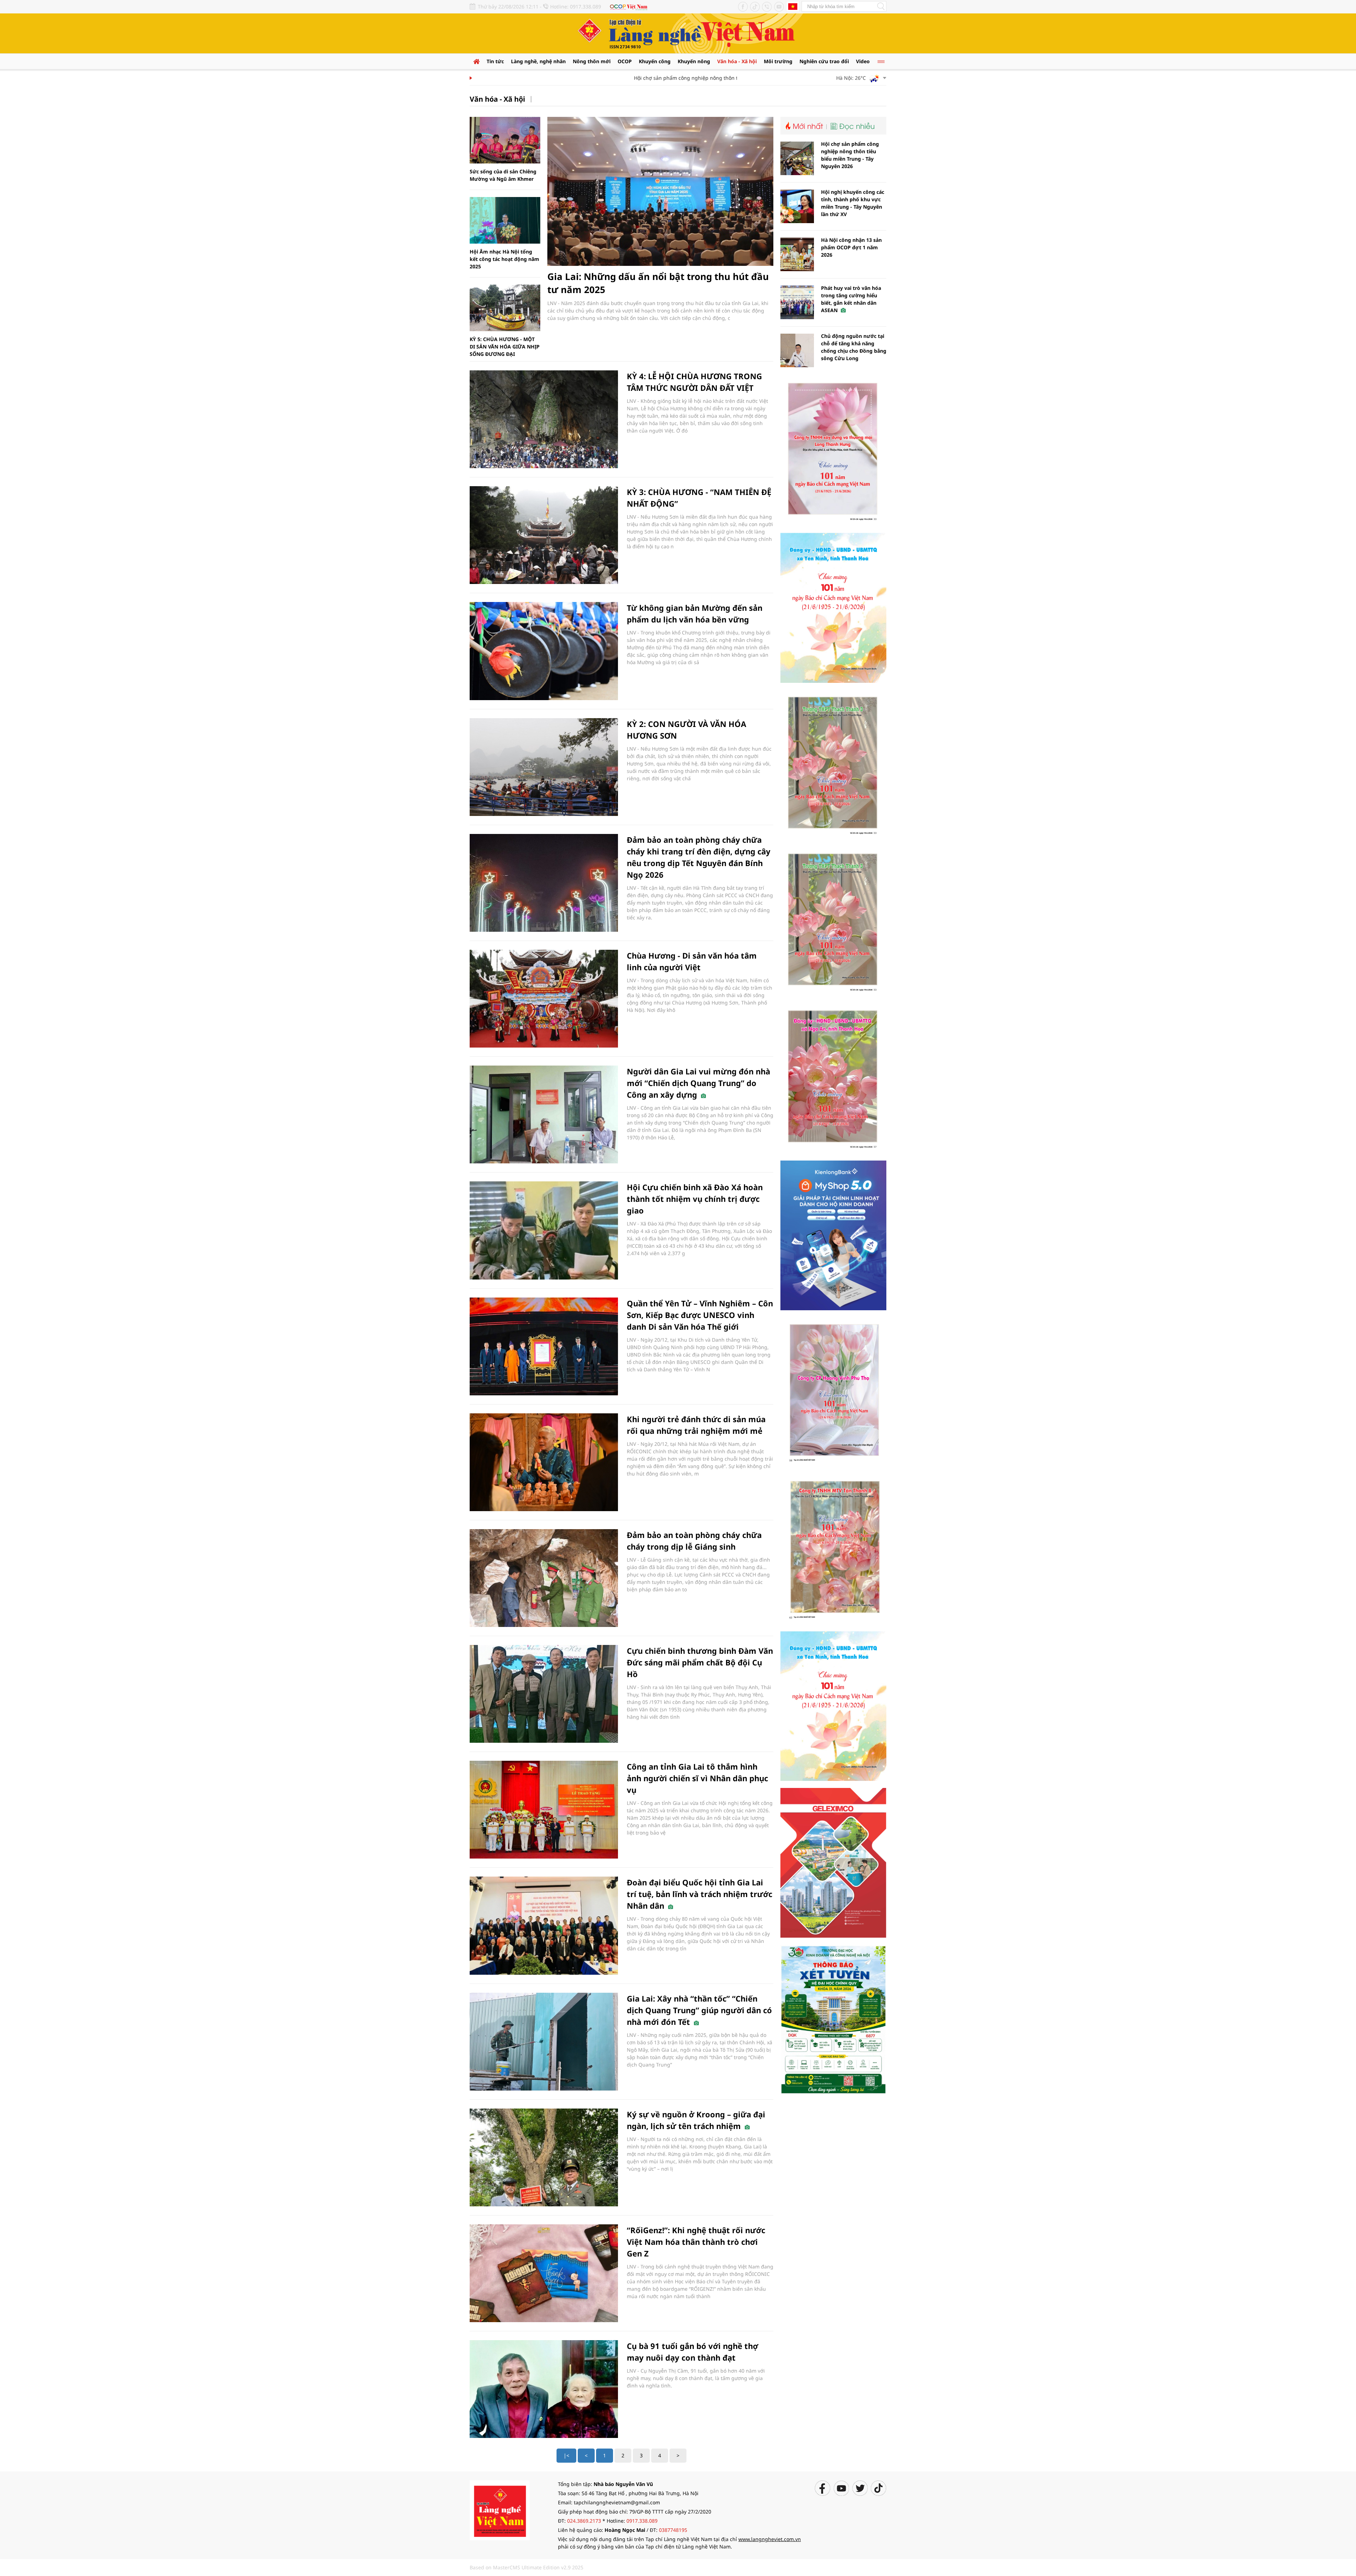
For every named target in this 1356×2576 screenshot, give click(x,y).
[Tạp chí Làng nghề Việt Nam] (500, 2510)
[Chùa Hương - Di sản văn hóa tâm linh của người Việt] (544, 999)
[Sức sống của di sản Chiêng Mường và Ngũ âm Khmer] (505, 140)
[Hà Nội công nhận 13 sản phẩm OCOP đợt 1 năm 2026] (797, 254)
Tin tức (495, 61)
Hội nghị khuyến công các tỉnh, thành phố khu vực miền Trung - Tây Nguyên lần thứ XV (853, 203)
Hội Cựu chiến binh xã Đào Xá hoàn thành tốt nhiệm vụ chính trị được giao (695, 1199)
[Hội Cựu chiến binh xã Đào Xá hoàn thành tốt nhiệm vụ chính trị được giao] (544, 1230)
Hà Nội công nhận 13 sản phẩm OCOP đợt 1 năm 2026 (851, 247)
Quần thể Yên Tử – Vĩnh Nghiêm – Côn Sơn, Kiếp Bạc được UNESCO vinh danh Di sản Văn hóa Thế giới (700, 1315)
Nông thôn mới (592, 61)
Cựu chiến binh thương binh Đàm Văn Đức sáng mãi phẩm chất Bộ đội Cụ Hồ (700, 1662)
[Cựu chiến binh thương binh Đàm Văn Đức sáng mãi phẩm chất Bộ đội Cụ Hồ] (544, 1694)
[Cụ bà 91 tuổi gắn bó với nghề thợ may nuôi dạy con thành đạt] (544, 2389)
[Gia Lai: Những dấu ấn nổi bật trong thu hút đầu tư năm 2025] (660, 191)
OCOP (625, 61)
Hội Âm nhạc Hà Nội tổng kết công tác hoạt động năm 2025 (504, 259)
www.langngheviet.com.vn (770, 2539)
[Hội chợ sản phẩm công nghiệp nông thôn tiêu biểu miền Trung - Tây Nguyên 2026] (797, 158)
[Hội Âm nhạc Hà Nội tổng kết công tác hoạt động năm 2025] (505, 220)
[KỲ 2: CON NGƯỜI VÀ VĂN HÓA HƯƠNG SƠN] (544, 767)
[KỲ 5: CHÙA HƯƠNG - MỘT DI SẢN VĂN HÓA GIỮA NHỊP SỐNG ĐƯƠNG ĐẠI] (505, 308)
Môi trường (778, 61)
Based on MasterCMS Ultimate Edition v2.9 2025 (527, 2567)
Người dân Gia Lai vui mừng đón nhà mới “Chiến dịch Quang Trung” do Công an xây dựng (698, 1083)
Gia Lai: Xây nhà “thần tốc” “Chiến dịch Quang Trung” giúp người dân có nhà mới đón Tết (699, 2010)
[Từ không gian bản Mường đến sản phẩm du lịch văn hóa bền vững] (544, 651)
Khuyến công (655, 61)
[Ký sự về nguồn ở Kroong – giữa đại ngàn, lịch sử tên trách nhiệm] (544, 2157)
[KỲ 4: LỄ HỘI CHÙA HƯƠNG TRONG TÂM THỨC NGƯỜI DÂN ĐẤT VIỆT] (544, 419)
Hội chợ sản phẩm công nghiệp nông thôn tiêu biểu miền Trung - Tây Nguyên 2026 (676, 78)
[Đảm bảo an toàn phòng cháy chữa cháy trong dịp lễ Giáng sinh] (544, 1578)
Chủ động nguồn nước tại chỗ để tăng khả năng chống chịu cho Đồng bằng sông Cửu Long (854, 347)
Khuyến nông (694, 61)
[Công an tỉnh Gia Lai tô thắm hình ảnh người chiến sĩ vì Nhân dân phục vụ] (544, 1810)
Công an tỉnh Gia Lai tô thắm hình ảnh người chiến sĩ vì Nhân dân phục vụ (697, 1778)
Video (863, 61)
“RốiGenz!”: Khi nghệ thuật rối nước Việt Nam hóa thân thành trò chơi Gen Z (696, 2242)
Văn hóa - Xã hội (737, 61)
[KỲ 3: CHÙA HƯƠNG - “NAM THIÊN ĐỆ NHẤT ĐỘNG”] (544, 535)
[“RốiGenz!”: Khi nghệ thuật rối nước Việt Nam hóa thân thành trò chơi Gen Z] (544, 2273)
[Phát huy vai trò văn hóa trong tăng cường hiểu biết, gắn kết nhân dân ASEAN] (797, 302)
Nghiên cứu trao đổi (824, 61)
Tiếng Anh (793, 6)
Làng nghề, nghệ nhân (538, 61)
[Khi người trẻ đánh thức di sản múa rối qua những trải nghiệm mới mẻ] (544, 1462)
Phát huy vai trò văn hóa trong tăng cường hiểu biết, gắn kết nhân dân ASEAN (851, 299)
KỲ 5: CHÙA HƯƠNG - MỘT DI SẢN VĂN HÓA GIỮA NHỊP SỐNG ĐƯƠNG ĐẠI (505, 347)
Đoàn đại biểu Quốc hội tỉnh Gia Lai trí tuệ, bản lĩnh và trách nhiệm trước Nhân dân (700, 1894)
